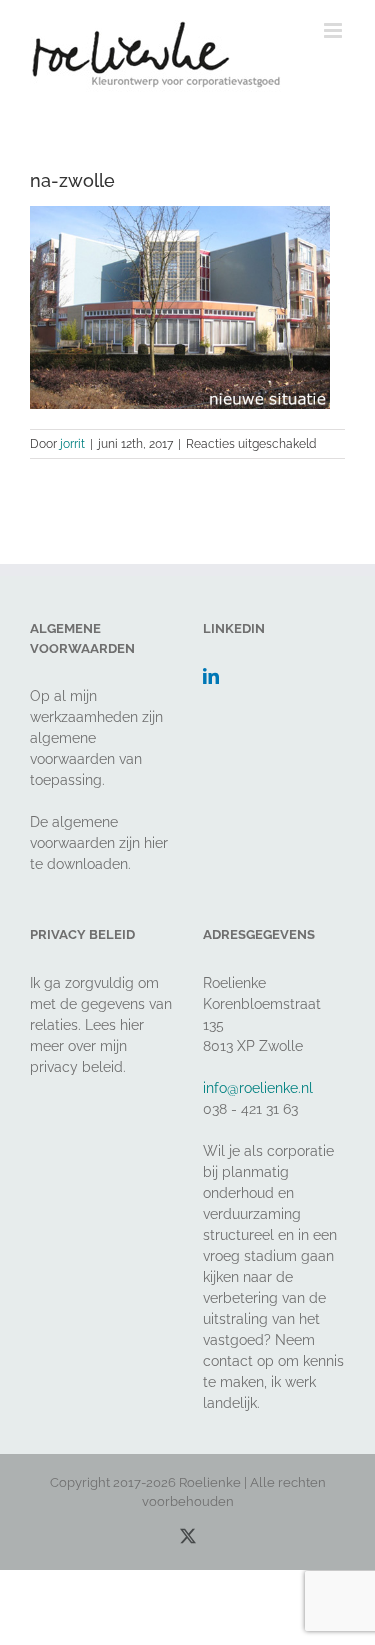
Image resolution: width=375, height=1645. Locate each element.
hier (156, 843)
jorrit (72, 444)
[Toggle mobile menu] (334, 30)
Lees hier (114, 1025)
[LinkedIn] (211, 676)
